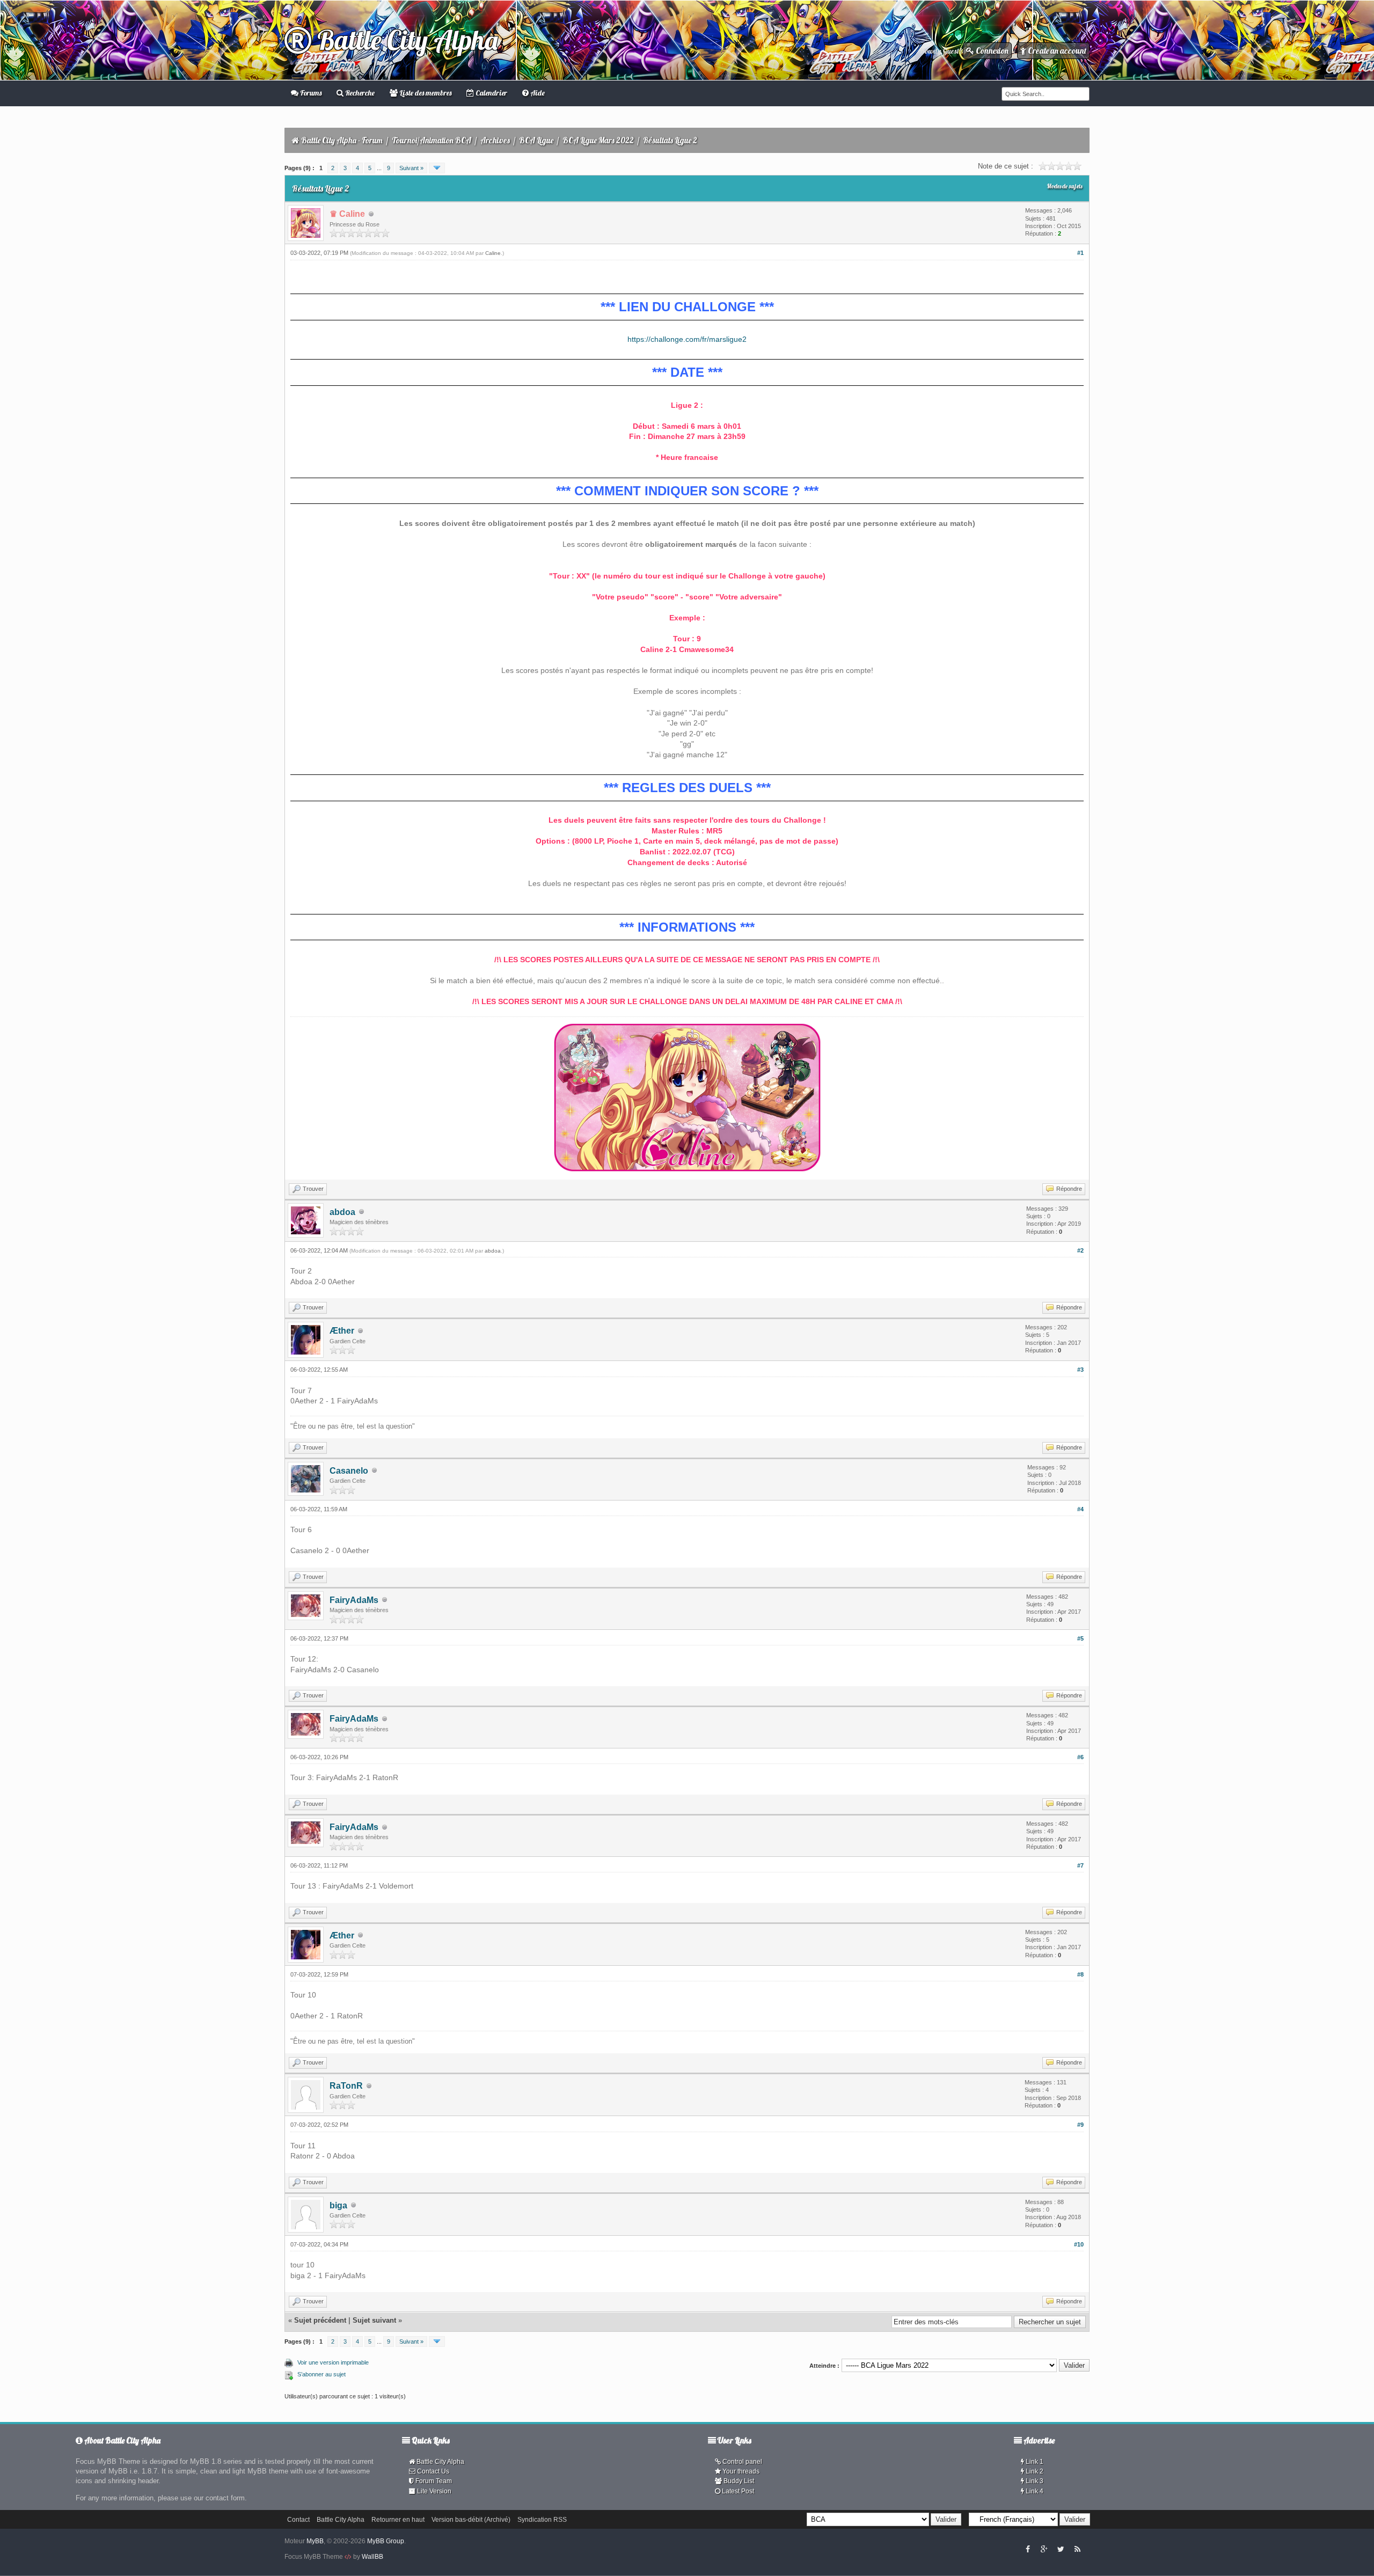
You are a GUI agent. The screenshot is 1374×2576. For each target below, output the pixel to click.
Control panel (741, 2462)
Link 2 (1034, 2471)
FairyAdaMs (354, 1600)
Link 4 (1034, 2491)
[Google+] (1044, 2549)
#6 (1080, 1757)
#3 (1080, 1370)
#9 (1080, 2125)
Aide (537, 93)
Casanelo (349, 1471)
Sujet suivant (374, 2320)
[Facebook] (1028, 2549)
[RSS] (1077, 2549)
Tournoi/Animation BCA (432, 140)
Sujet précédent (320, 2320)
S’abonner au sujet (321, 2374)
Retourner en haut (398, 2520)
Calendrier (491, 93)
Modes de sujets (1064, 186)
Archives (495, 140)
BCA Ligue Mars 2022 (598, 140)
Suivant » (411, 168)
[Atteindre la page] (437, 168)
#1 (1080, 253)
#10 (1079, 2244)
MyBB (315, 2541)
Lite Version (433, 2491)
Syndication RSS (542, 2520)
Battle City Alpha (404, 40)
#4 (1080, 1509)
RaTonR (346, 2086)
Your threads (740, 2471)
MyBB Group (386, 2541)
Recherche (359, 93)
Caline (493, 253)
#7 (1080, 1865)
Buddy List (738, 2481)
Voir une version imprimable (333, 2362)
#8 (1080, 1974)
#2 (1080, 1250)
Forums (310, 93)
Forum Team (433, 2481)
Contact (298, 2520)
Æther (342, 1331)
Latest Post (737, 2491)
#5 (1080, 1638)
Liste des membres (425, 93)
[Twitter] (1061, 2549)
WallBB (372, 2557)
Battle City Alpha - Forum (342, 140)
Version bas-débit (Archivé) (471, 2520)
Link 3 (1034, 2481)
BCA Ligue (536, 140)
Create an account (1056, 51)
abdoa (342, 1212)
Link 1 (1034, 2462)
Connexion (991, 51)
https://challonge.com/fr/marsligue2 (687, 339)
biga (338, 2205)
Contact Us (432, 2471)
